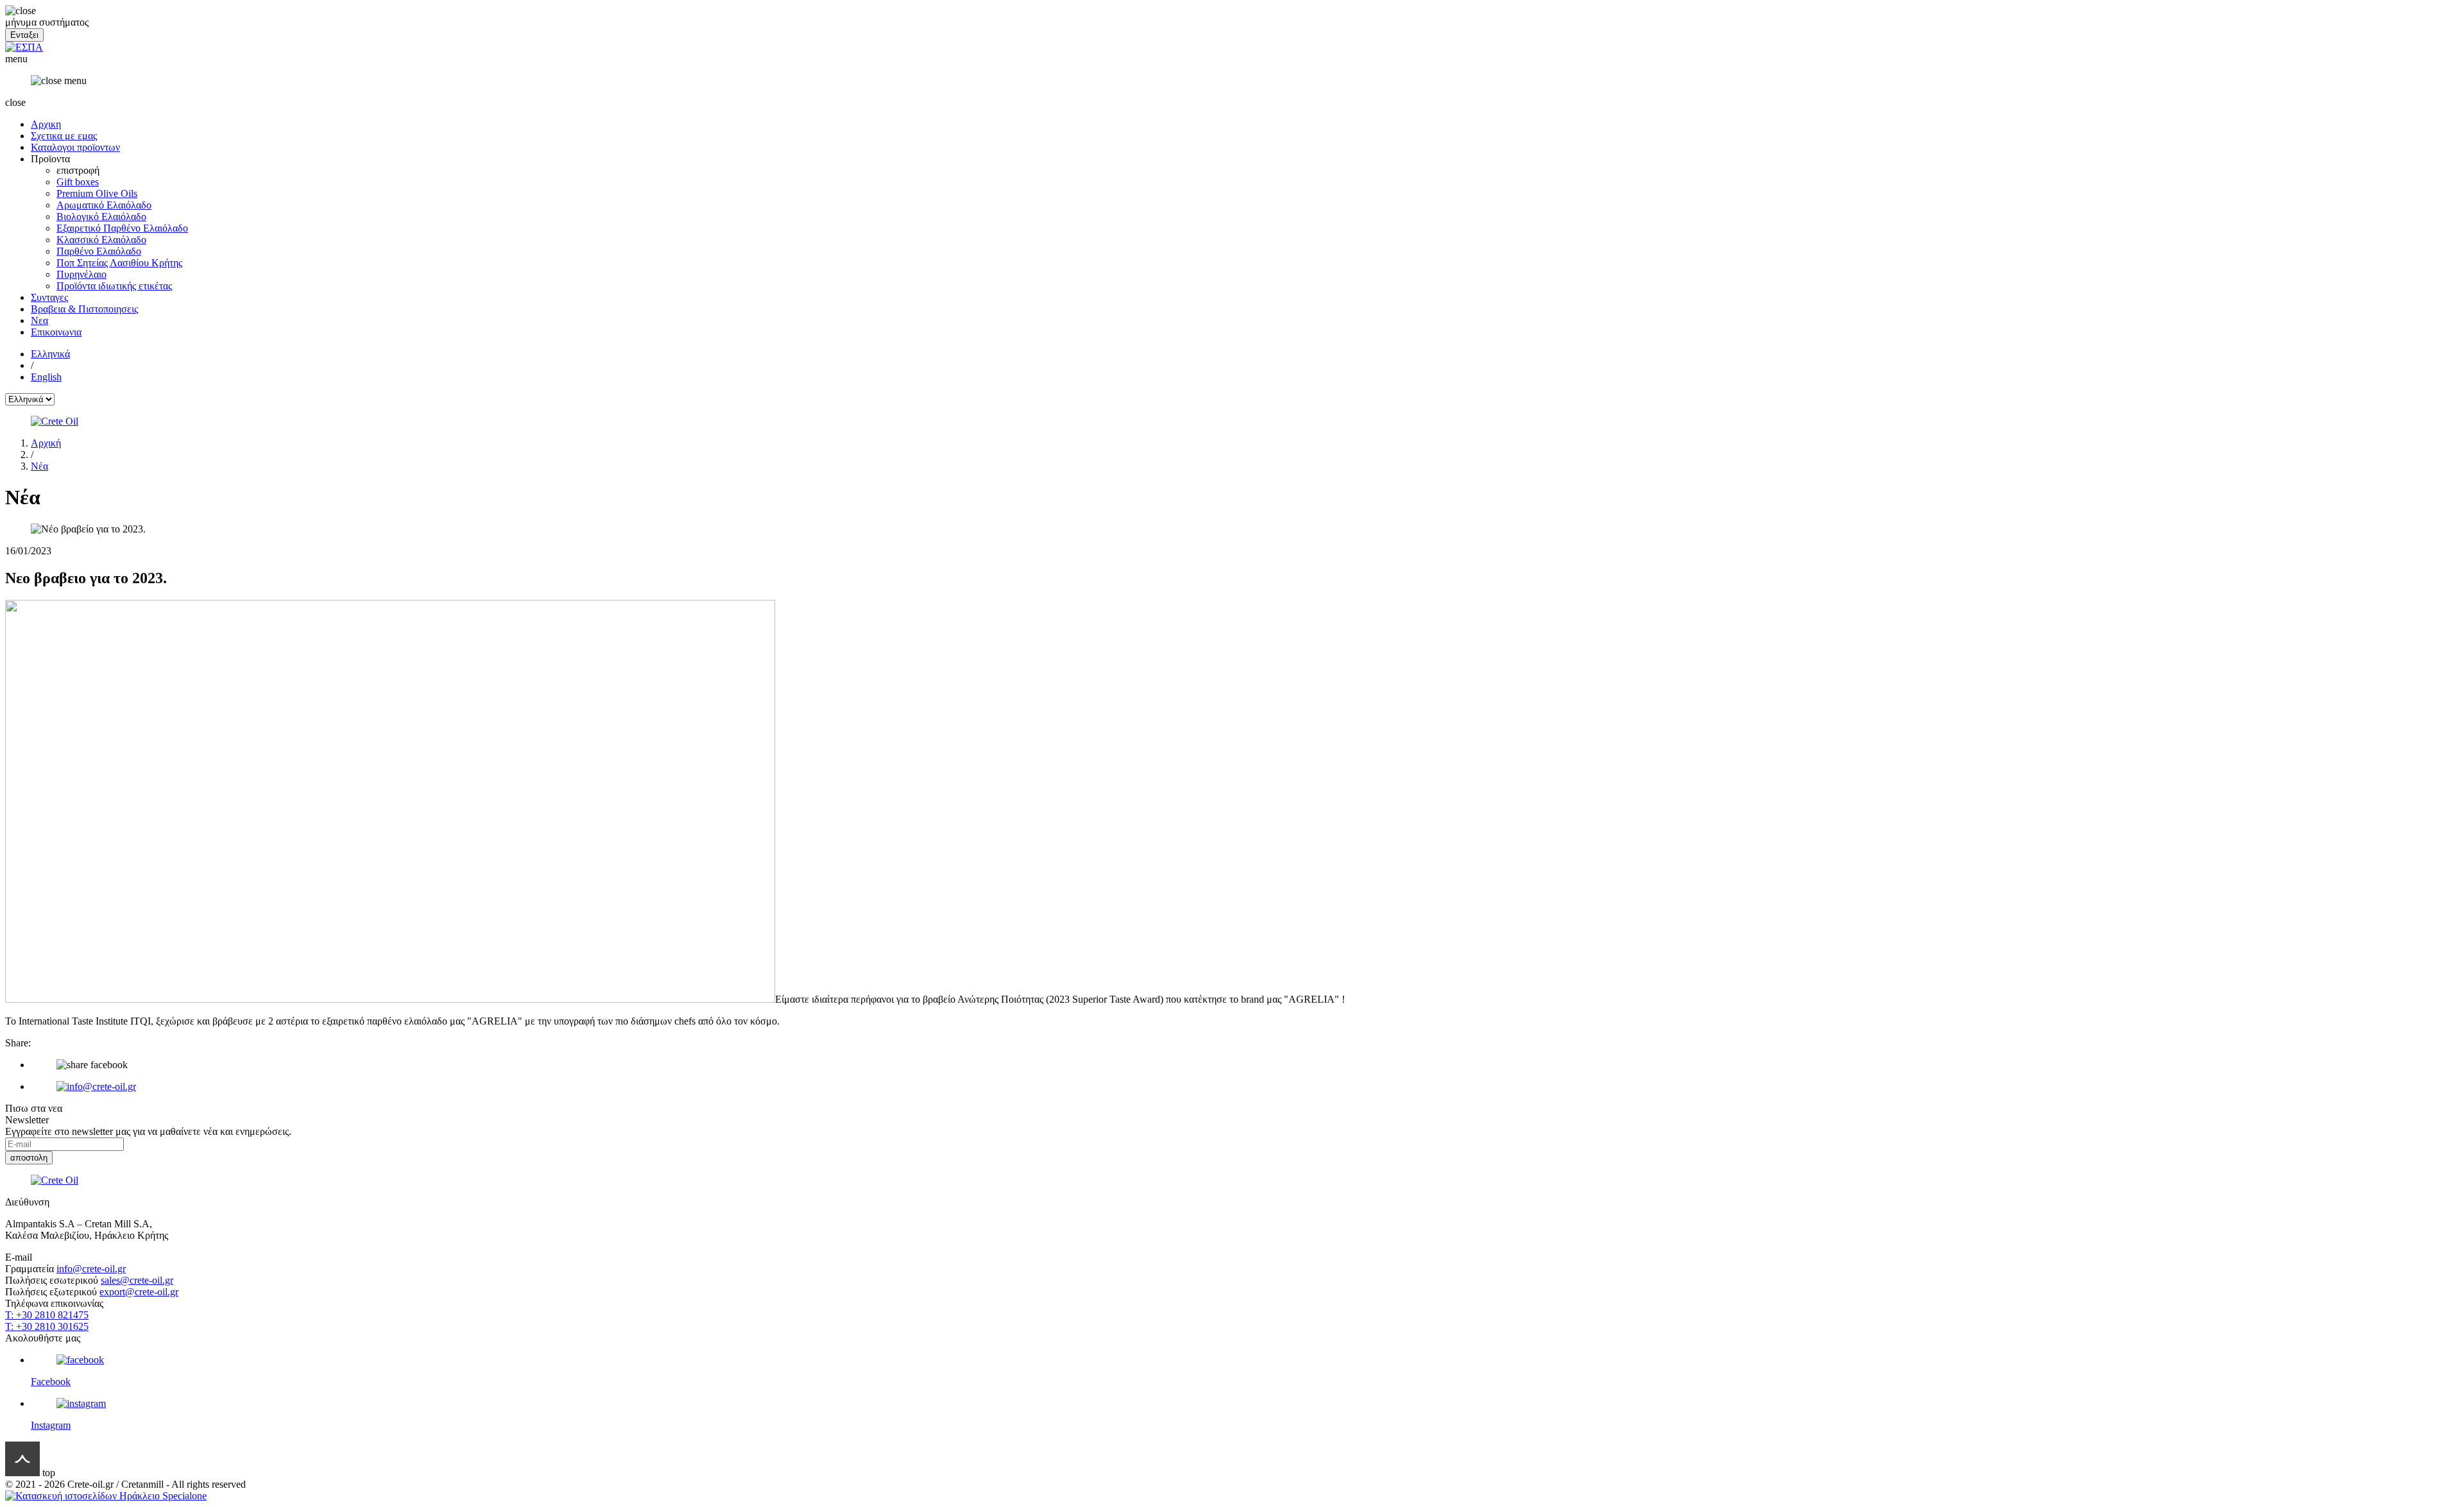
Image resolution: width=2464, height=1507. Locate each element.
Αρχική (46, 443)
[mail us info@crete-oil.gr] (1245, 1087)
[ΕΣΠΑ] (24, 47)
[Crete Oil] (1232, 421)
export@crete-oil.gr (139, 1292)
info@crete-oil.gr (91, 1269)
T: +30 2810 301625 (47, 1326)
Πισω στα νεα (34, 1108)
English (46, 377)
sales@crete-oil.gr (137, 1280)
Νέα (39, 466)
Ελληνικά (50, 354)
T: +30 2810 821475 (47, 1315)
